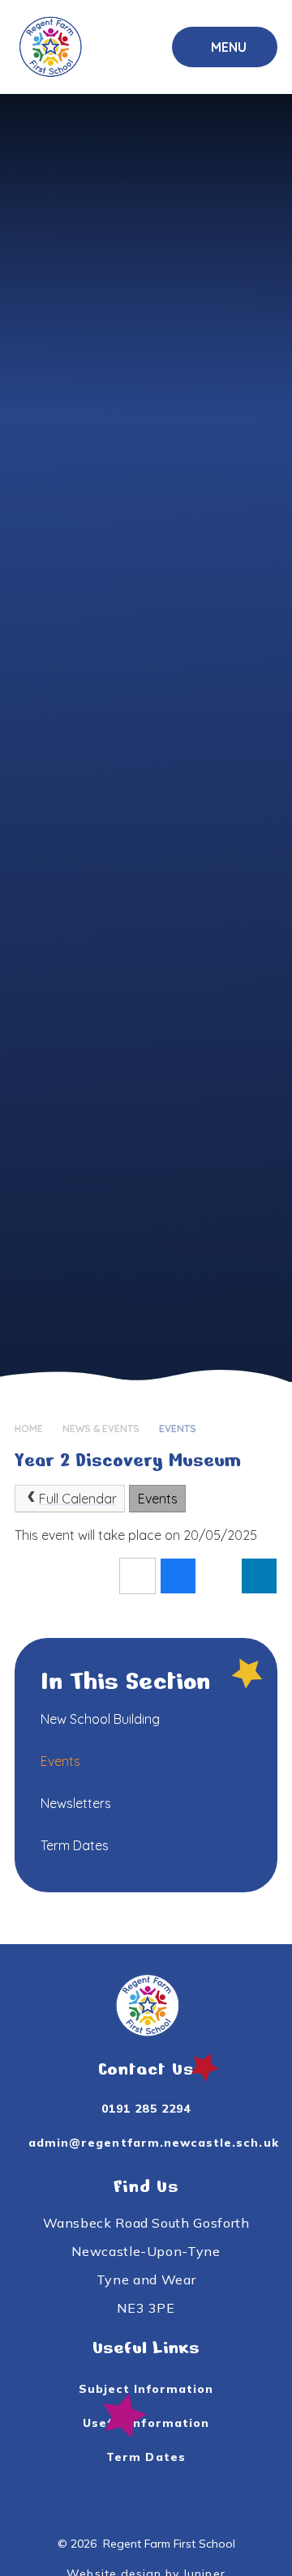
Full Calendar (78, 1499)
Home (29, 1429)
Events (178, 1429)
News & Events (101, 1429)
